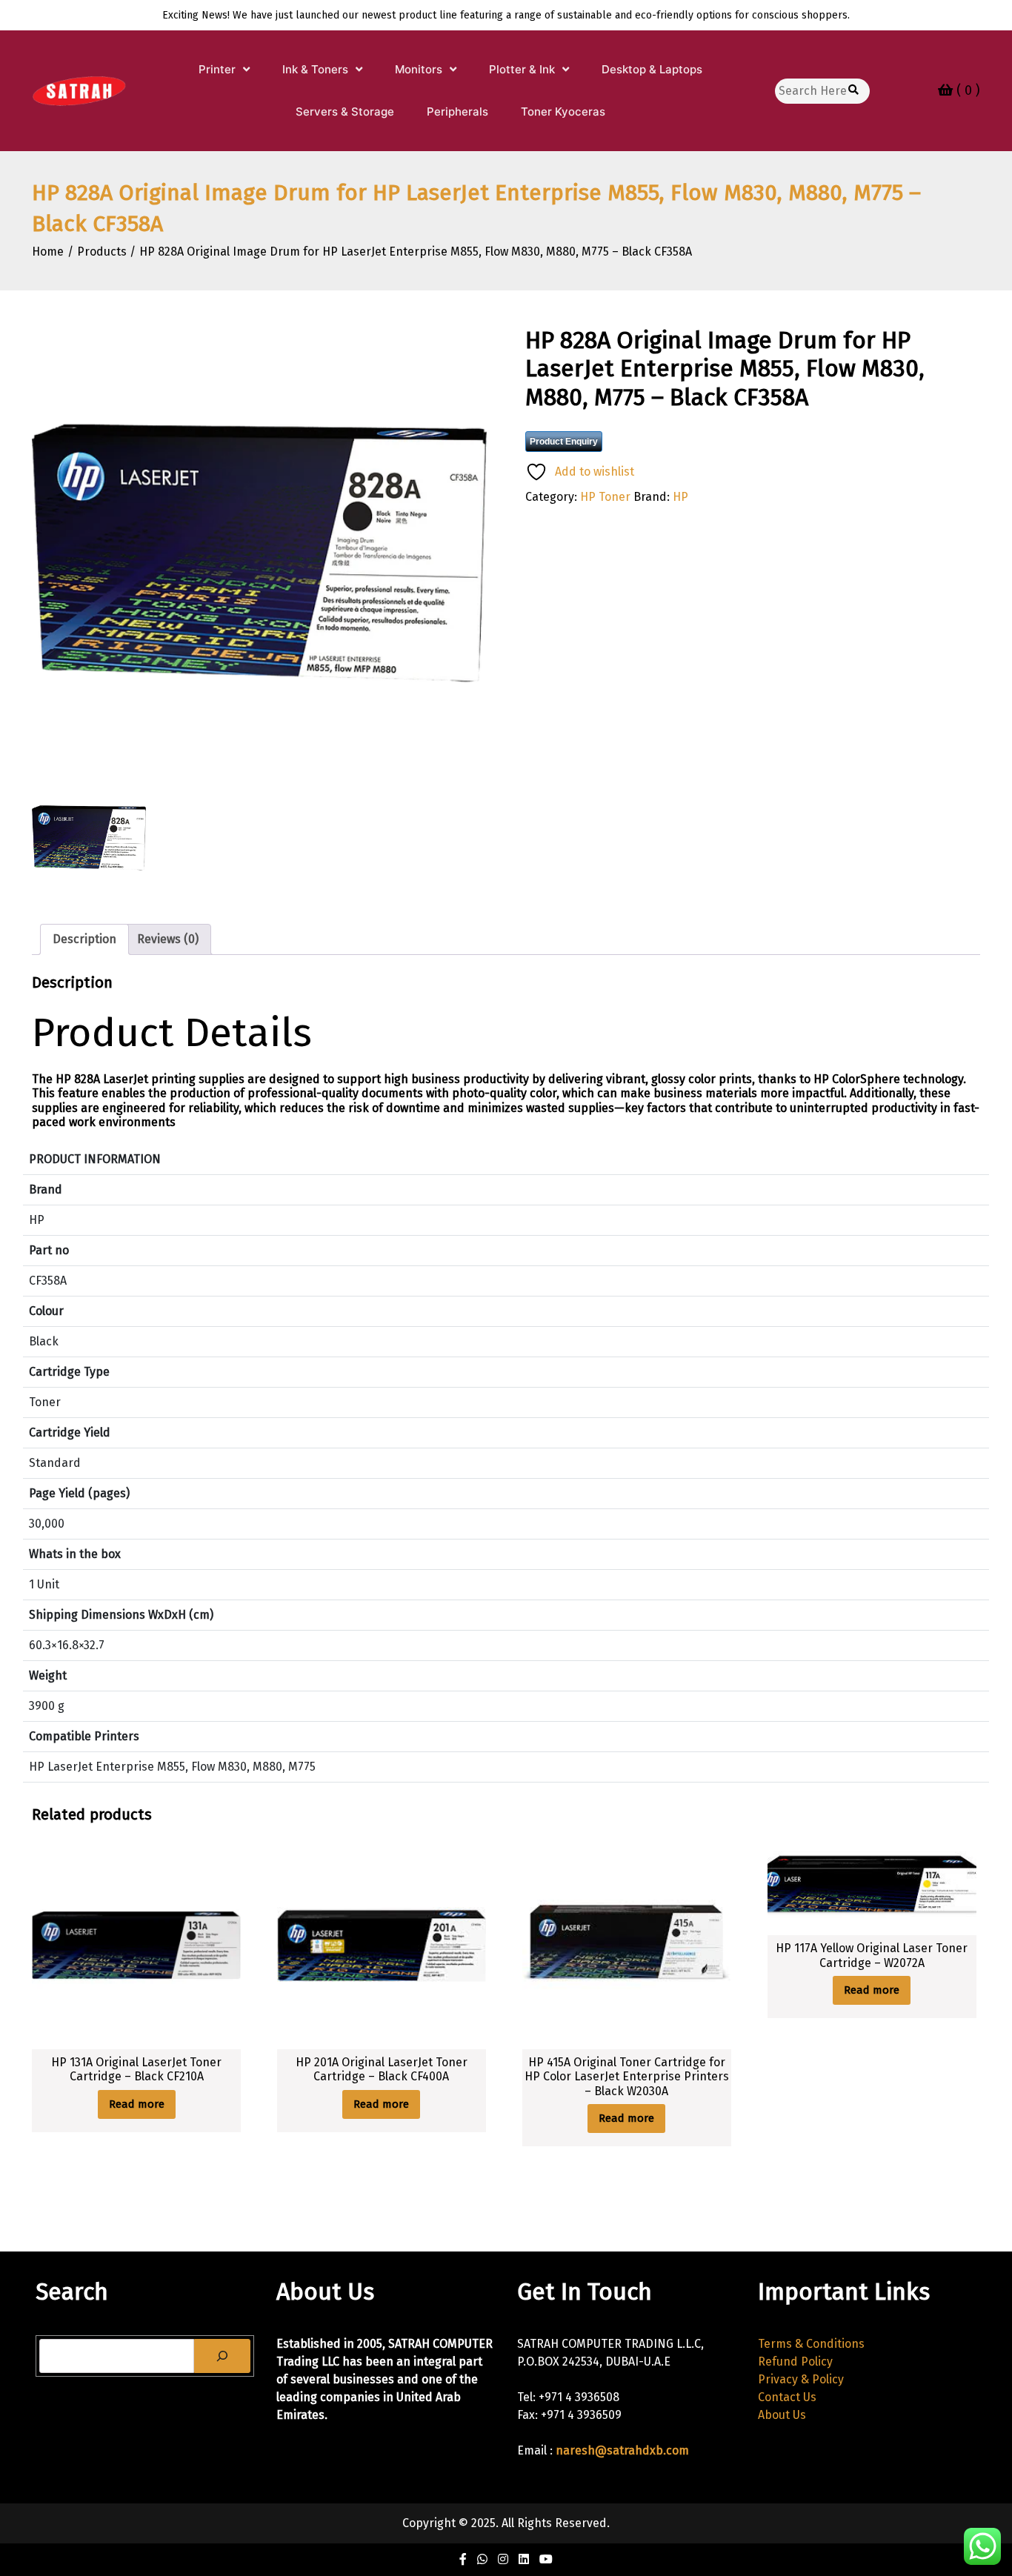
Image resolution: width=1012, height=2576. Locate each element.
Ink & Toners (315, 69)
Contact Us (787, 2397)
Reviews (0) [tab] (168, 939)
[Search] (222, 2356)
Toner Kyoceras (563, 112)
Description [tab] (84, 939)
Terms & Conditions (811, 2344)
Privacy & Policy (801, 2379)
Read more (137, 2104)
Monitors (419, 69)
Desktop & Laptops (652, 69)
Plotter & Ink (522, 69)
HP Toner (605, 497)
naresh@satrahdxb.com (622, 2450)
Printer (217, 69)
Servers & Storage (345, 112)
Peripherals (457, 112)
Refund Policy (795, 2362)
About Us (782, 2415)
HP (680, 497)
